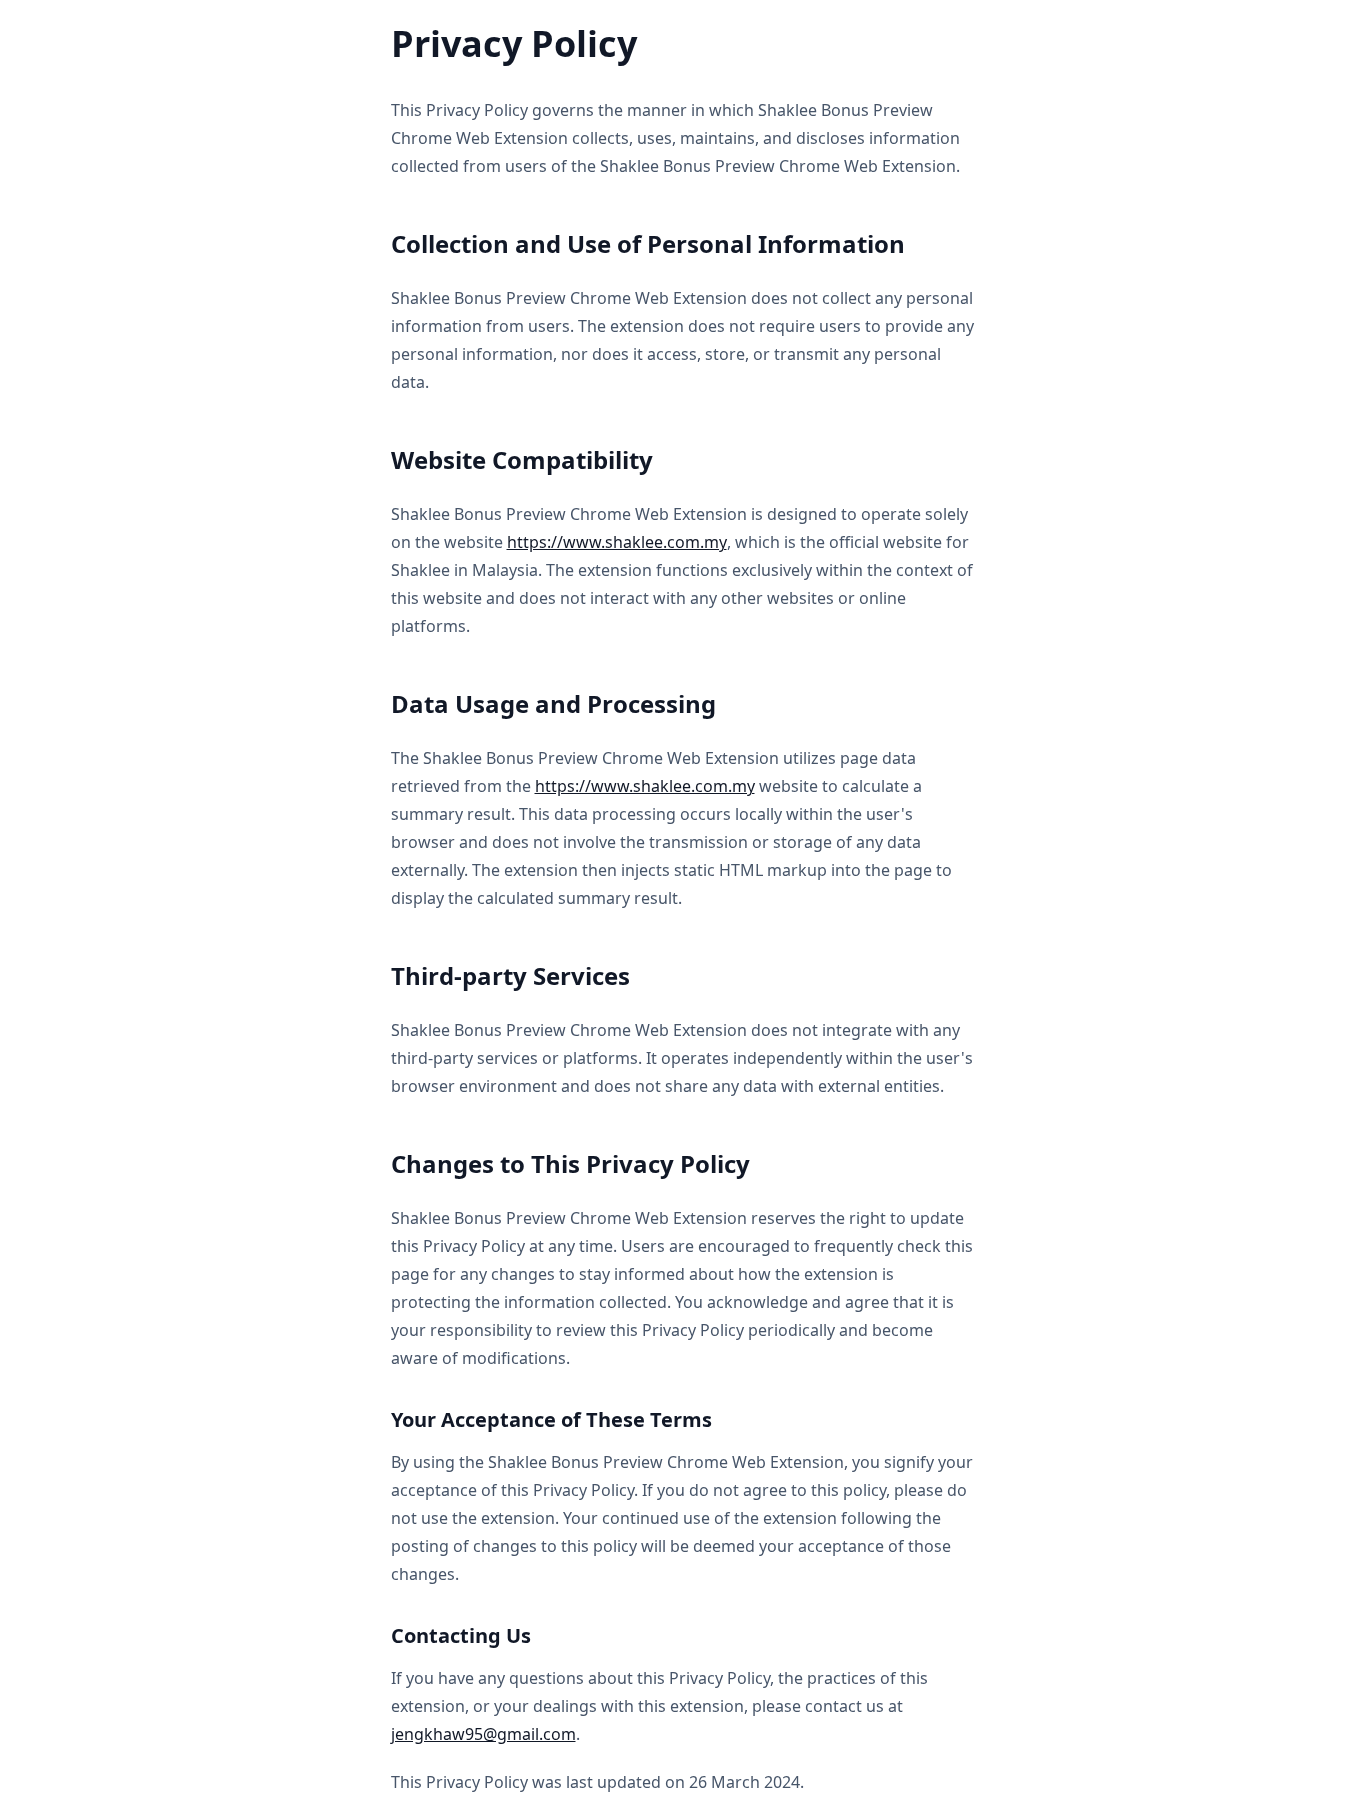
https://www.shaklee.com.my (617, 542)
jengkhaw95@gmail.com (483, 1734)
